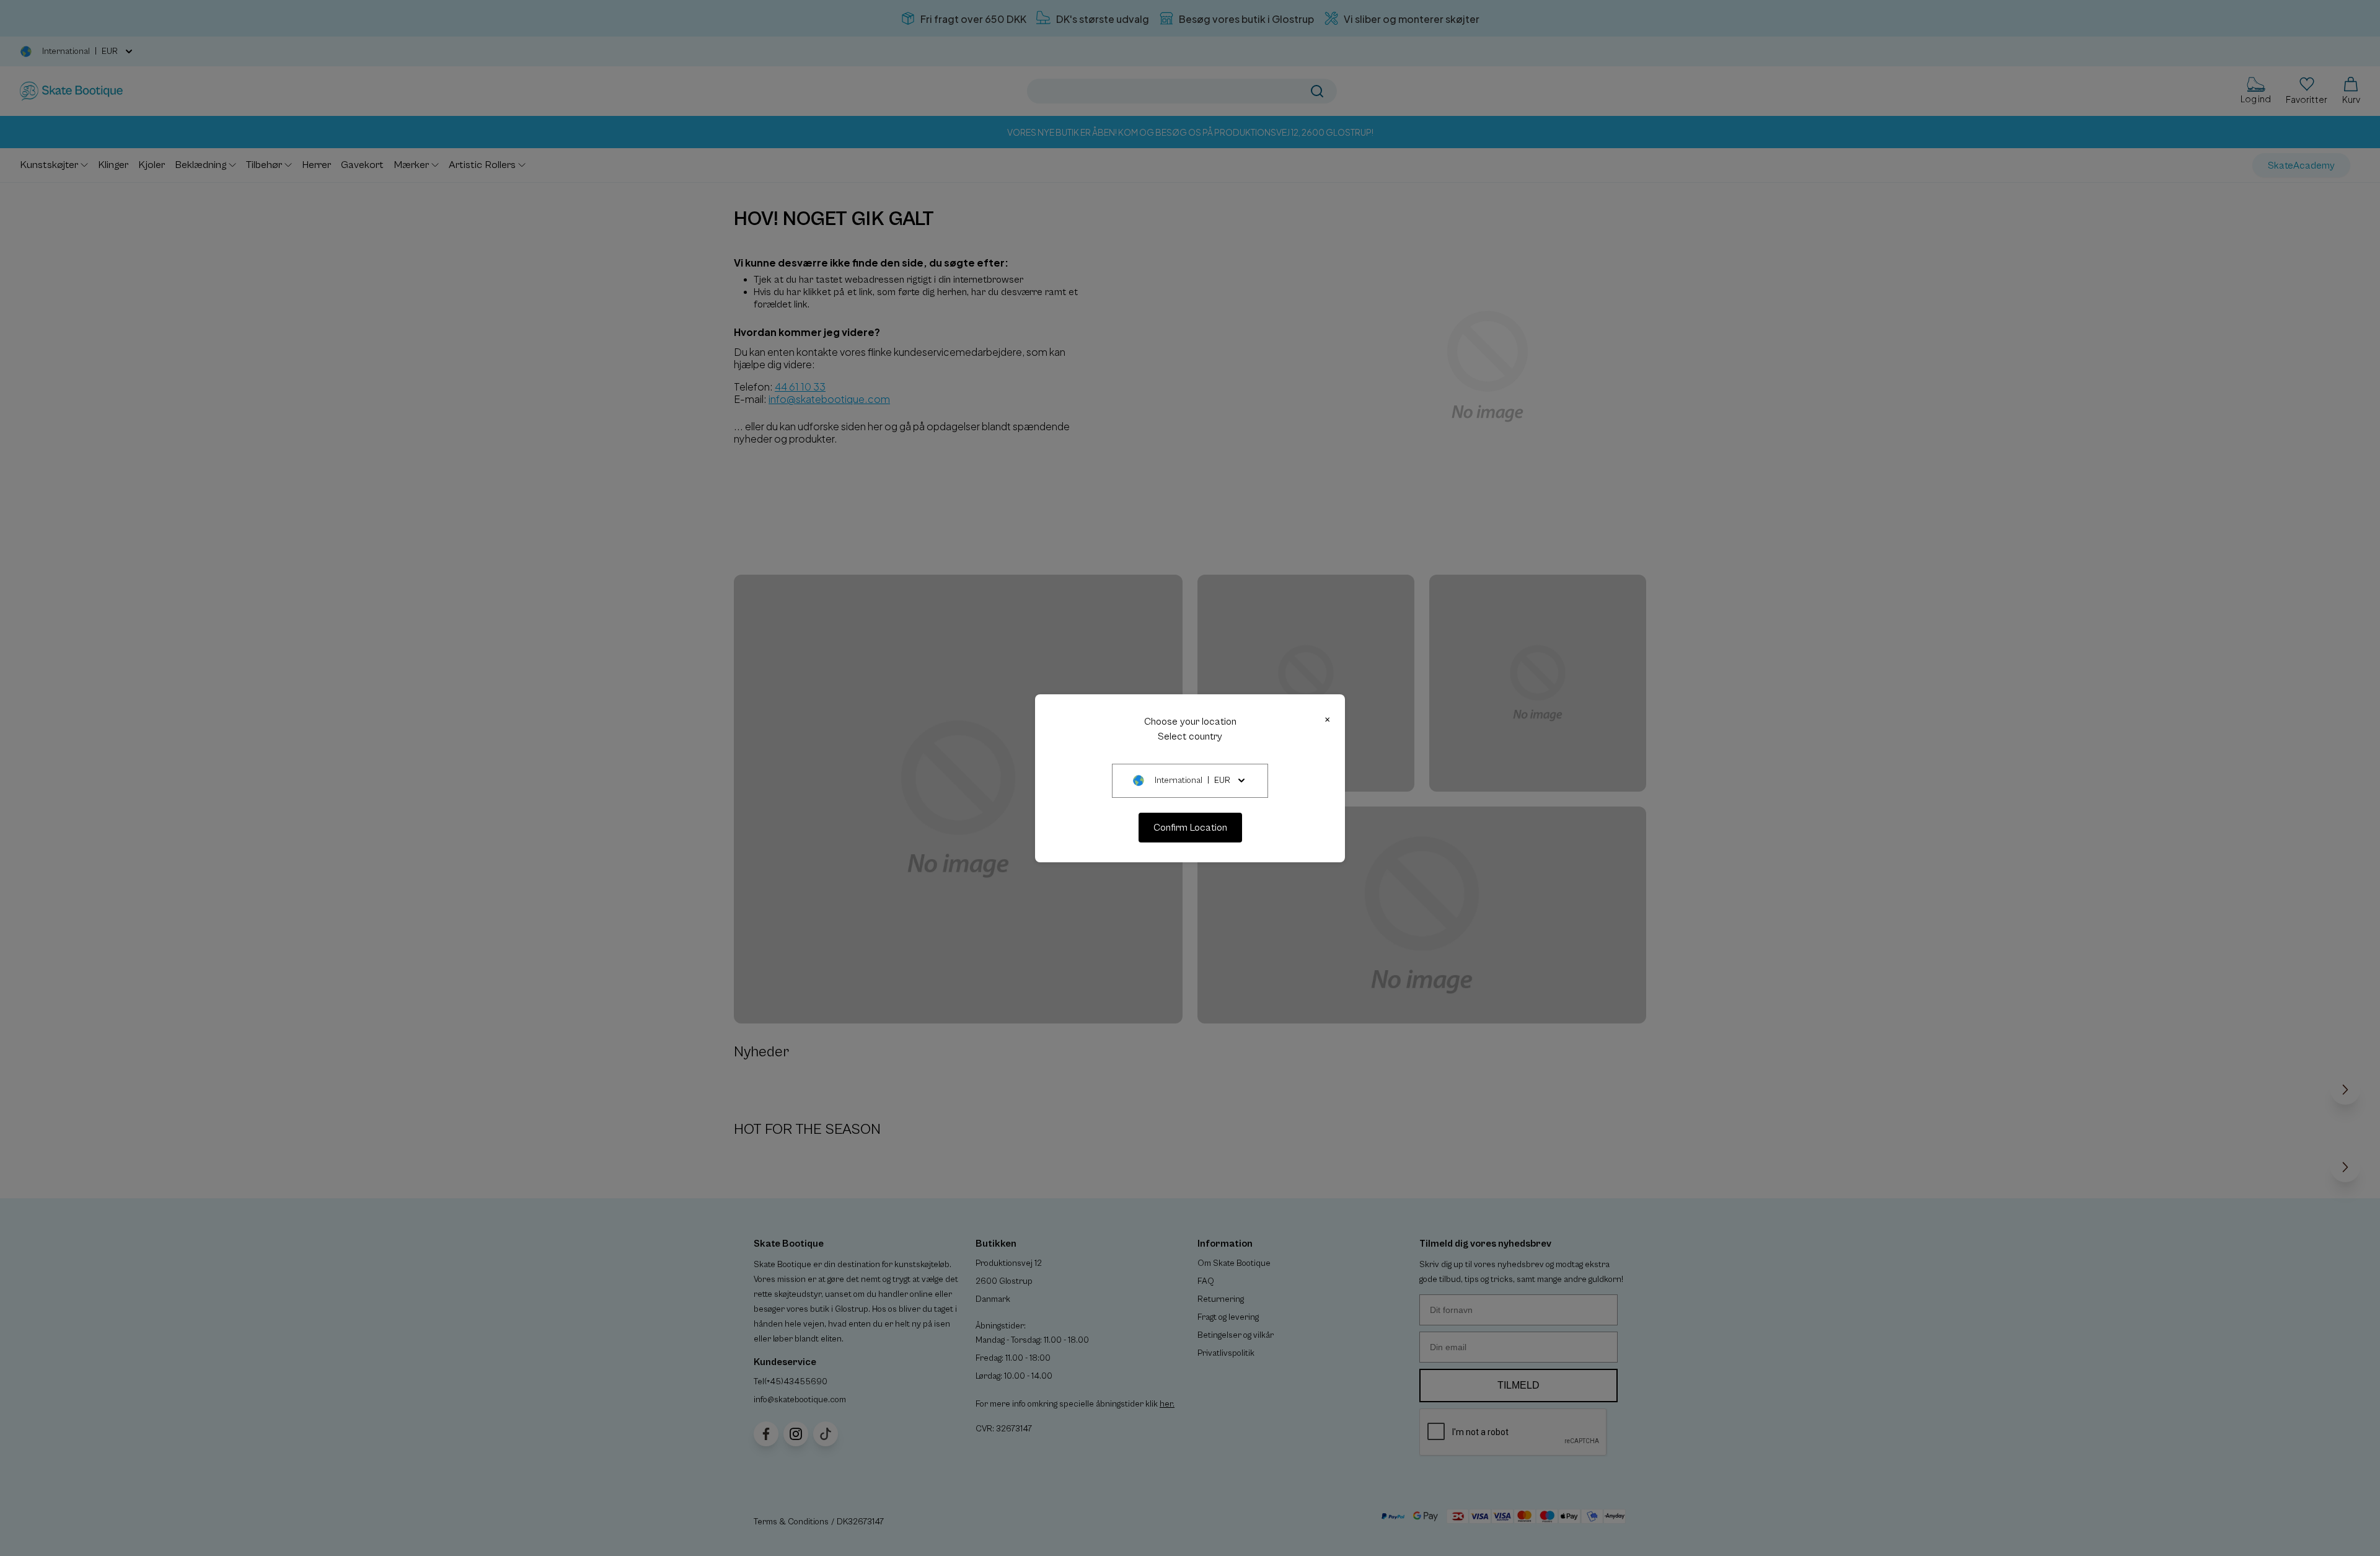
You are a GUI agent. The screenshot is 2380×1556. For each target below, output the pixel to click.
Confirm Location (1190, 828)
